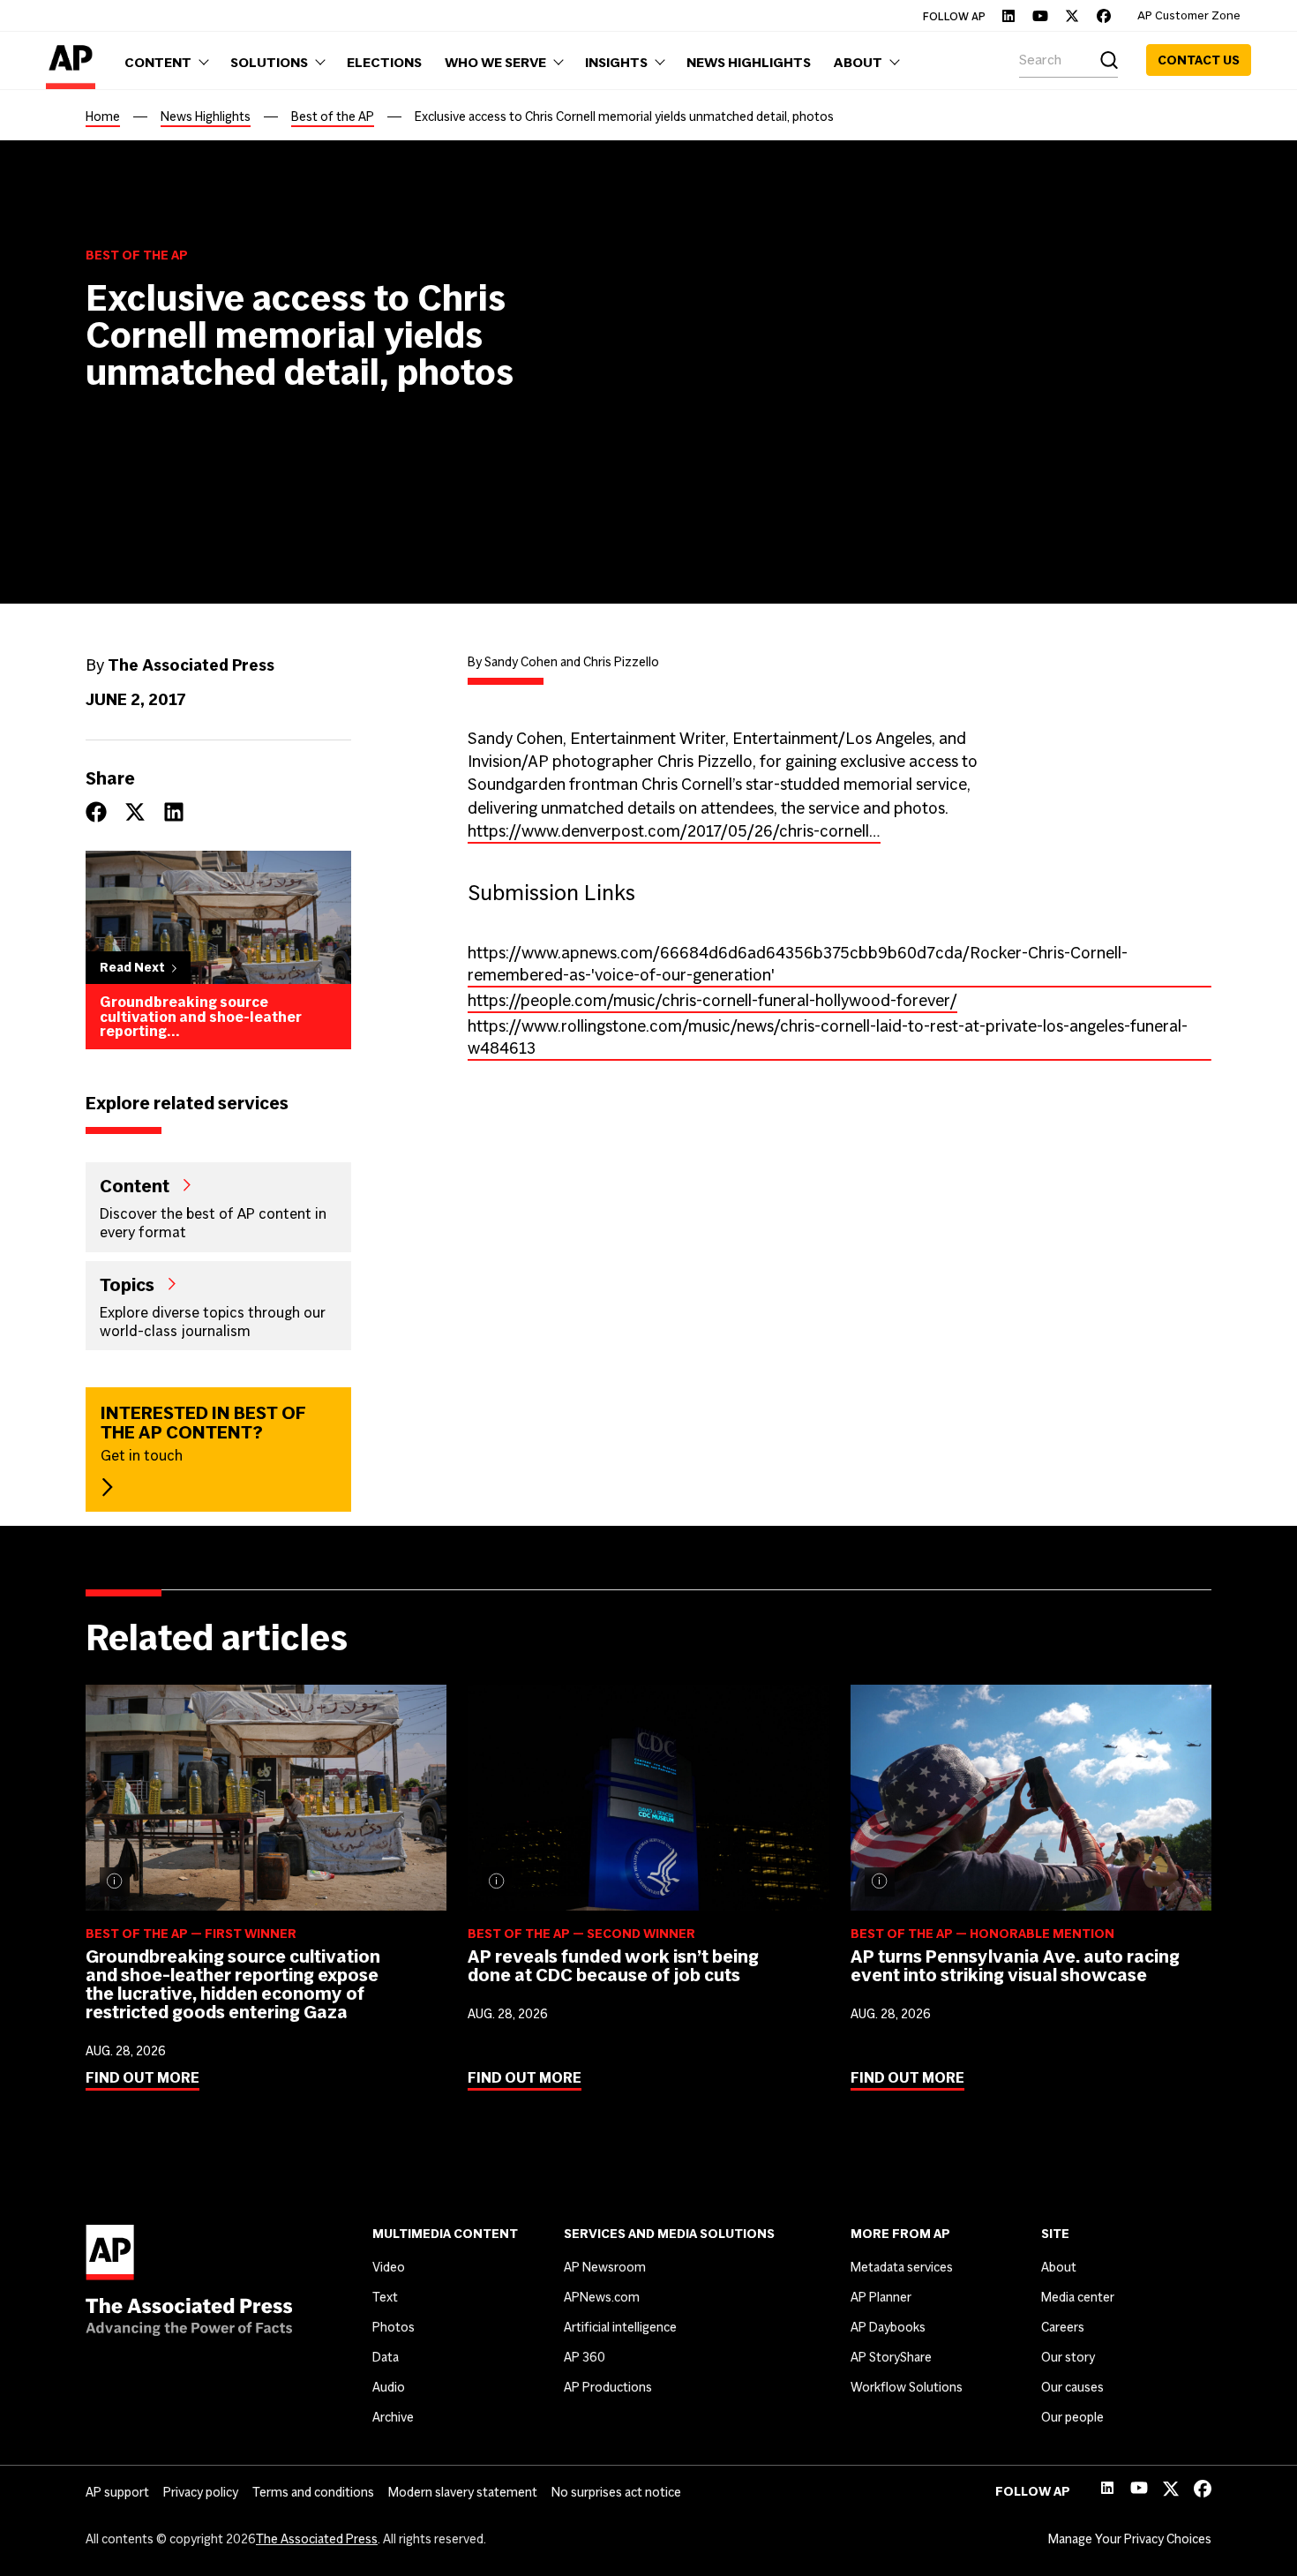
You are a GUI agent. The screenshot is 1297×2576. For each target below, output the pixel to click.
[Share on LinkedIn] (174, 812)
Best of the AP (333, 116)
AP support (117, 2492)
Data (386, 2357)
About (1059, 2267)
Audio (389, 2387)
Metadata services (902, 2267)
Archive (393, 2417)
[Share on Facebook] (96, 812)
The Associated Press (317, 2539)
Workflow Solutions (907, 2387)
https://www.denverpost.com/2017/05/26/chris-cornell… (674, 831)
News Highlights (206, 116)
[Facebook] (1104, 16)
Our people (1072, 2417)
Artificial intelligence (620, 2327)
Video (389, 2267)
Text (385, 2297)
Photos (394, 2327)
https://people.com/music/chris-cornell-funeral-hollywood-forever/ (712, 1000)
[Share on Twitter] (135, 812)
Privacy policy (201, 2492)
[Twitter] (1072, 16)
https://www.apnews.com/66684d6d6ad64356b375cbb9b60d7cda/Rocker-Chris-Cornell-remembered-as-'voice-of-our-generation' (798, 964)
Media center (1078, 2297)
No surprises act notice (616, 2492)
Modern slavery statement (463, 2492)
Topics (127, 1284)
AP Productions (608, 2387)
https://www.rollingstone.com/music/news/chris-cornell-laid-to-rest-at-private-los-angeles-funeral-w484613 (828, 1037)
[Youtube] (1040, 16)
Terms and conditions (313, 2492)
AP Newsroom (605, 2267)
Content (135, 1185)
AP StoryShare (891, 2357)
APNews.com (602, 2297)
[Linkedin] (1008, 16)
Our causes (1072, 2387)
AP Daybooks (888, 2327)
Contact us (1199, 60)
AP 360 (585, 2357)
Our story (1068, 2357)
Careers (1063, 2327)
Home (103, 116)
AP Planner (881, 2297)
